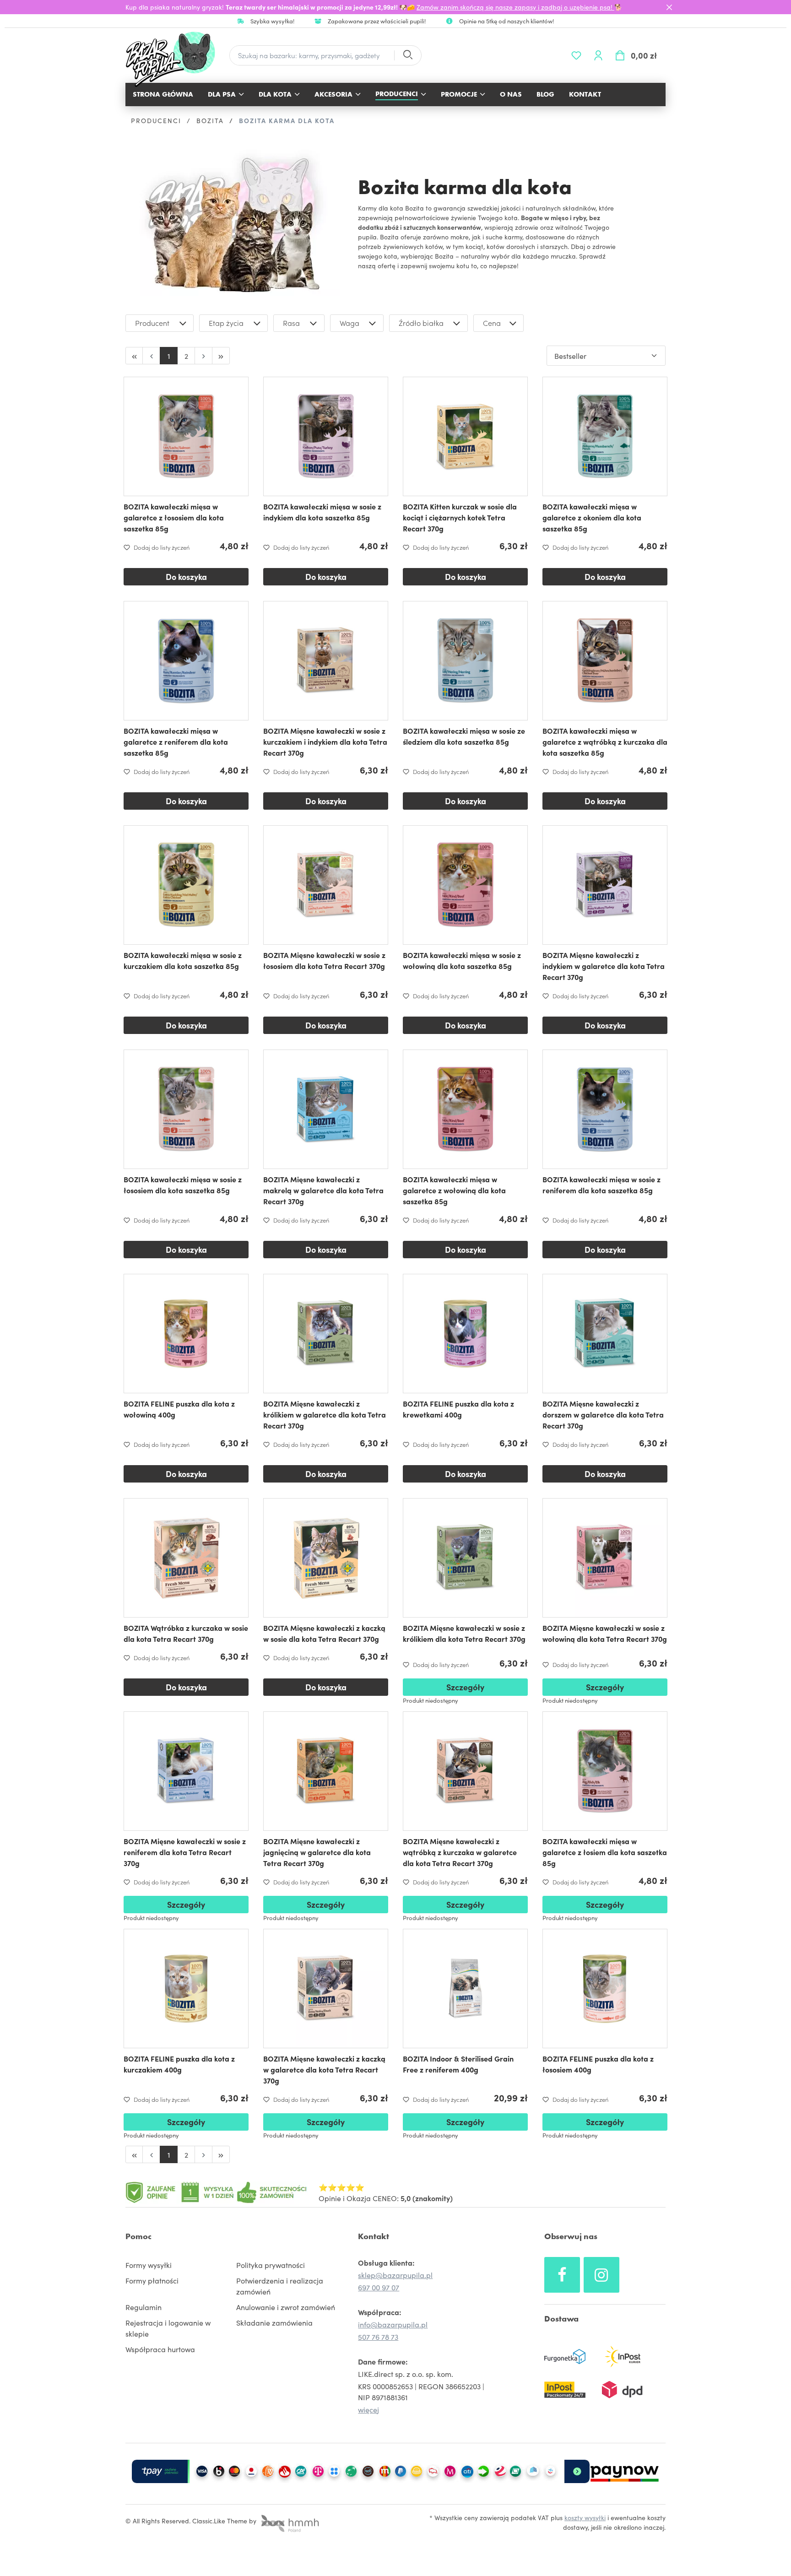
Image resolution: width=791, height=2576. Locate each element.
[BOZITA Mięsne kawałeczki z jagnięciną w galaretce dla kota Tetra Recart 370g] (326, 1771)
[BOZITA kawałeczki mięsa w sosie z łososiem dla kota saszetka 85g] (186, 1109)
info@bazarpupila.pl (393, 2324)
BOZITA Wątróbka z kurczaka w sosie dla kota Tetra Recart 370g (186, 1633)
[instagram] (601, 2275)
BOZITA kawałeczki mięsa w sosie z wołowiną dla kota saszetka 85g (462, 960)
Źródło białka (421, 323)
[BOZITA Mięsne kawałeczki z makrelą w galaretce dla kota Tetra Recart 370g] (326, 1109)
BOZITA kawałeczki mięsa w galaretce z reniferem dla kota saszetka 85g (176, 741)
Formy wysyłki (149, 2265)
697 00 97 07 (379, 2287)
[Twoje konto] (598, 55)
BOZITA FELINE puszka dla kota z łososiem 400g (598, 2064)
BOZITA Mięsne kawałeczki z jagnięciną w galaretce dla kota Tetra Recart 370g (317, 1852)
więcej (368, 2409)
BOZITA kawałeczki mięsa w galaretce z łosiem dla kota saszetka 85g (605, 1852)
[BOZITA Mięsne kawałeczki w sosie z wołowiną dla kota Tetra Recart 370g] (605, 1558)
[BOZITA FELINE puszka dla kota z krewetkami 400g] (465, 1334)
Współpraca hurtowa (160, 2349)
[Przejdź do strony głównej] (175, 59)
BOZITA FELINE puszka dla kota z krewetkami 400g (458, 1409)
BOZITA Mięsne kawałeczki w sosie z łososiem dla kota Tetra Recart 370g (324, 960)
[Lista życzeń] (576, 55)
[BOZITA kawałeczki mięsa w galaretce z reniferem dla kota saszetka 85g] (186, 661)
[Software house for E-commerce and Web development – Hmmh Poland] (289, 2521)
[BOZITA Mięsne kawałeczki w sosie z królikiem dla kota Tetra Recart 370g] (465, 1558)
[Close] (669, 7)
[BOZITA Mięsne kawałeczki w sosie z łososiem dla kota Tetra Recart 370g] (326, 885)
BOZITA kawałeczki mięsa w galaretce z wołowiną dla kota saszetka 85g (454, 1190)
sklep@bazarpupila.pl (395, 2275)
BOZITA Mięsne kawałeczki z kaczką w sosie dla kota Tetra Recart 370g (324, 1633)
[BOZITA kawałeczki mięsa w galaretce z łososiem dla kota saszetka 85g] (186, 436)
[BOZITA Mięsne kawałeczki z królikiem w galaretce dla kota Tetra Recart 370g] (326, 1334)
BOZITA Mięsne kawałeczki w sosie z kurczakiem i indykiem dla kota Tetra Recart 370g (325, 741)
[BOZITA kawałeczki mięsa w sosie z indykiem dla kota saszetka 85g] (326, 436)
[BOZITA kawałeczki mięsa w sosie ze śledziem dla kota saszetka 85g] (465, 661)
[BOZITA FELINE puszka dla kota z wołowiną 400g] (186, 1334)
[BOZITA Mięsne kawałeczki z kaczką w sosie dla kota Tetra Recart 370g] (326, 1558)
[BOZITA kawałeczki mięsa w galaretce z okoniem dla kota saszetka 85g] (605, 436)
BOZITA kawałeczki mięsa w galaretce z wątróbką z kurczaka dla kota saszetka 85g (605, 741)
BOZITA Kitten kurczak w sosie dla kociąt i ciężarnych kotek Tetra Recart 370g (460, 517)
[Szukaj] (407, 56)
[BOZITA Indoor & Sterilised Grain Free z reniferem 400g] (465, 1989)
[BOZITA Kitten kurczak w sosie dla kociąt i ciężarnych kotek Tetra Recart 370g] (465, 436)
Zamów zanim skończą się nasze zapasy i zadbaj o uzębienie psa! (515, 7)
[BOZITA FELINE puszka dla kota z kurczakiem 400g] (186, 1989)
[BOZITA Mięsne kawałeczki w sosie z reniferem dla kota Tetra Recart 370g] (186, 1771)
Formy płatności (152, 2280)
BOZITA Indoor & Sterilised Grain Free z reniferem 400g (458, 2064)
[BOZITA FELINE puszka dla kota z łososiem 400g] (605, 1989)
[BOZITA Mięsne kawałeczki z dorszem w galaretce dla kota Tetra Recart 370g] (605, 1334)
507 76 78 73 (378, 2337)
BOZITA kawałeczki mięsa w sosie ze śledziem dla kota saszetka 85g (464, 736)
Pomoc (138, 2236)
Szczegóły (465, 1687)
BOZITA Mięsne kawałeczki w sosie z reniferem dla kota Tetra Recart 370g (185, 1852)
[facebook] (562, 2275)
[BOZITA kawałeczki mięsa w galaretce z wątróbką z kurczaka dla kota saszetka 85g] (605, 661)
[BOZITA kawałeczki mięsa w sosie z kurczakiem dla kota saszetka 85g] (186, 885)
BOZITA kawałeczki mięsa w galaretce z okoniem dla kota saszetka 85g (592, 517)
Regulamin (144, 2307)
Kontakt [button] (374, 2236)
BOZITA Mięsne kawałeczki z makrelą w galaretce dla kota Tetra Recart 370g (323, 1190)
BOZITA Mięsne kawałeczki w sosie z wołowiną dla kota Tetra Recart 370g (605, 1633)
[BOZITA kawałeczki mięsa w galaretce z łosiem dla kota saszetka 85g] (605, 1771)
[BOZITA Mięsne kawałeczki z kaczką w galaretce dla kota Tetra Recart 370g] (326, 1989)
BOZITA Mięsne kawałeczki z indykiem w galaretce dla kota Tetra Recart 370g (604, 966)
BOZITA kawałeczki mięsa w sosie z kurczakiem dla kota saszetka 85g (183, 960)
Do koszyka (186, 576)
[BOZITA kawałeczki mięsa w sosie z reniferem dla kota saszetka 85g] (605, 1109)
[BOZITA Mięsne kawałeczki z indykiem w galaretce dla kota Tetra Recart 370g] (605, 885)
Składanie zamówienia (274, 2322)
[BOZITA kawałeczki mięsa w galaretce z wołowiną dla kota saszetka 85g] (465, 1109)
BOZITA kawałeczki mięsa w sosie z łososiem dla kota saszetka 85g (183, 1185)
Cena (492, 323)
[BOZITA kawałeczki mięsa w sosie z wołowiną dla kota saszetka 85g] (465, 885)
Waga (349, 323)
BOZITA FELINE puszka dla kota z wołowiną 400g (179, 1409)
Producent (152, 323)
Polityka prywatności (271, 2265)
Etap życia (226, 323)
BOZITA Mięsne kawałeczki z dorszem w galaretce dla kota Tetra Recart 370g (603, 1414)
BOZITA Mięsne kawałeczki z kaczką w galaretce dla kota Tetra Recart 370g (324, 2069)
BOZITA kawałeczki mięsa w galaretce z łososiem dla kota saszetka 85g (174, 517)
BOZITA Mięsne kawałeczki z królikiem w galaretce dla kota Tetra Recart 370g (325, 1414)
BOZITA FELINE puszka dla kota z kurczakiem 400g (179, 2064)
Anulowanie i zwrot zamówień (286, 2307)
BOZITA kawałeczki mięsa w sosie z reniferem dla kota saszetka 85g (601, 1185)
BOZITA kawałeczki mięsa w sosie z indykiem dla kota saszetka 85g (322, 512)
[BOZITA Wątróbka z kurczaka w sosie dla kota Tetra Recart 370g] (186, 1558)
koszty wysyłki (585, 2517)
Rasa (291, 323)
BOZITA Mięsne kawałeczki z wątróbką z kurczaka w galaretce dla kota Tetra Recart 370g (460, 1852)
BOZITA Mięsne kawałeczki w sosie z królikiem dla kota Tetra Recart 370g (464, 1633)
